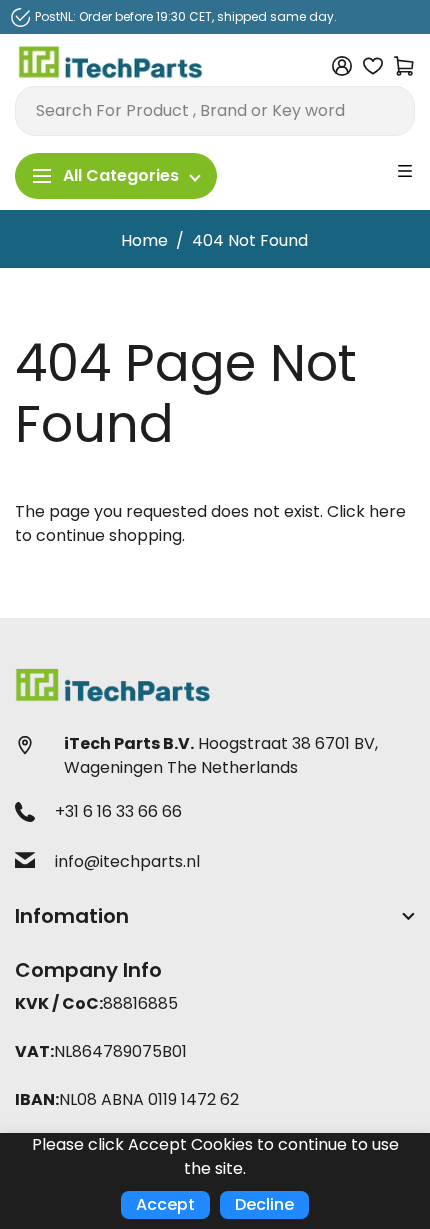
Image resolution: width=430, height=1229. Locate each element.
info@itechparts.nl (127, 861)
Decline (264, 1204)
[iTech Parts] (111, 65)
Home (144, 240)
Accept (165, 1204)
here (387, 511)
